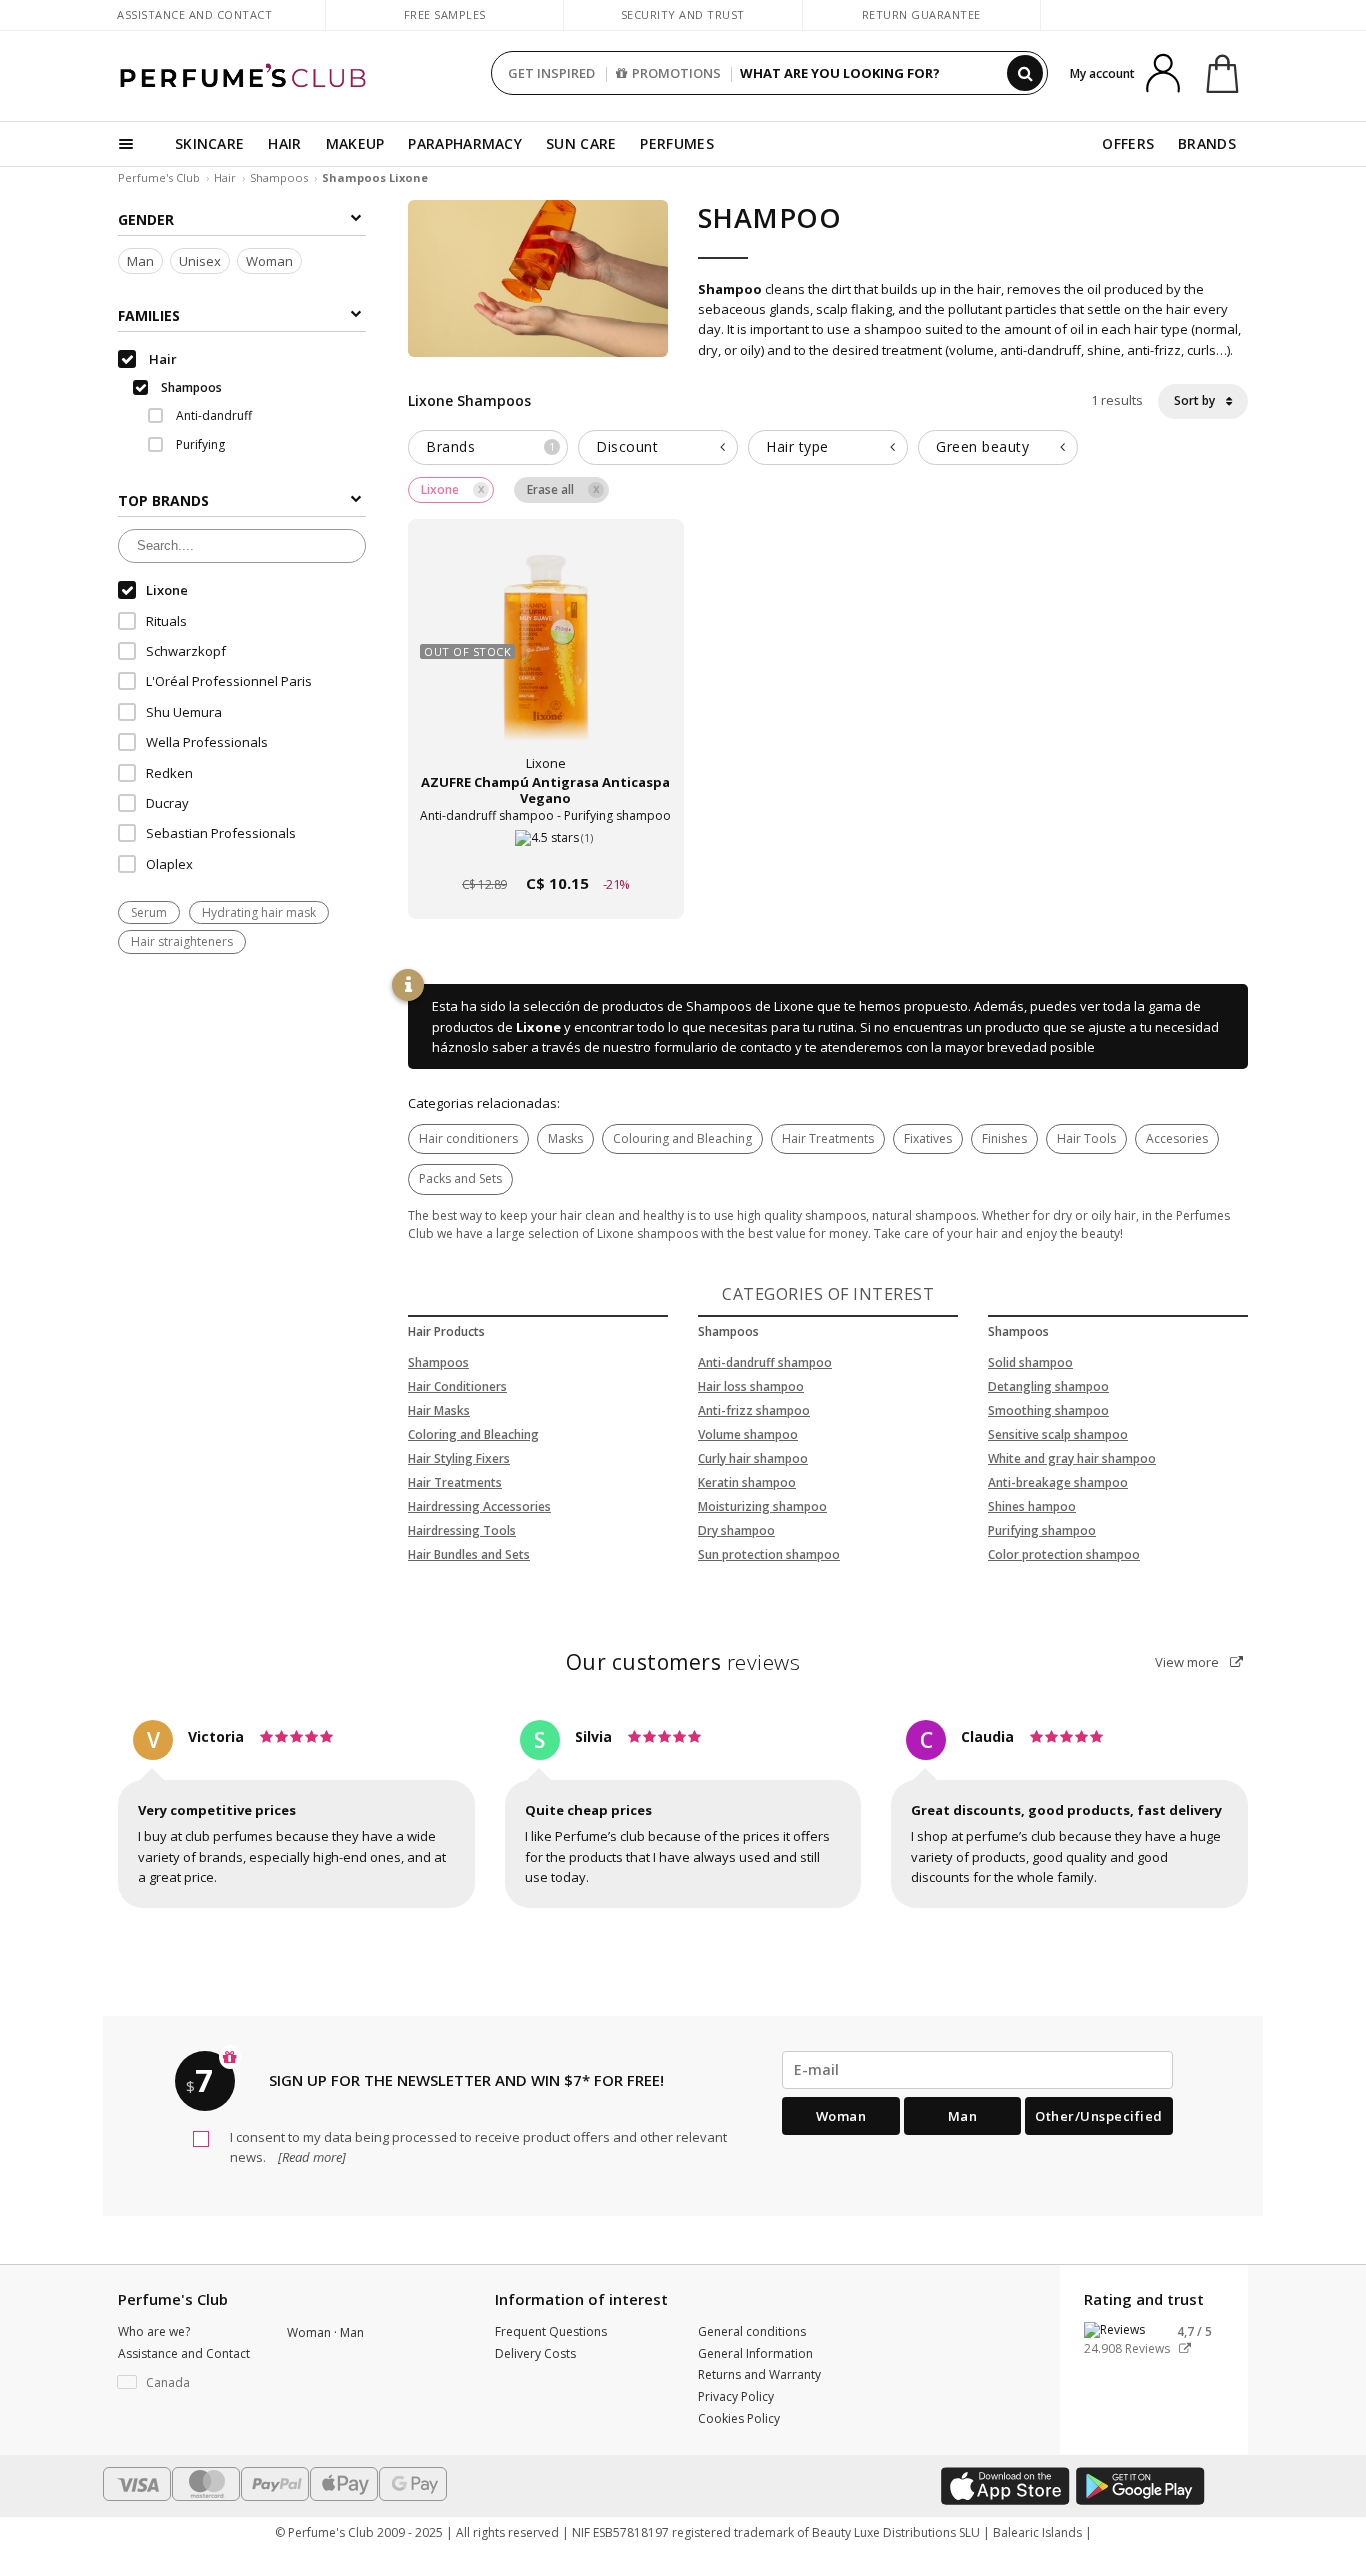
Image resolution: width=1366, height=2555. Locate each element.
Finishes (1004, 1138)
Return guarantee (921, 14)
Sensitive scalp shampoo (1058, 1434)
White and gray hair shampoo (1072, 1458)
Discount (627, 446)
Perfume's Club (159, 177)
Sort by (1196, 400)
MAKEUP (355, 143)
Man (140, 261)
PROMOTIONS (676, 73)
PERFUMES (676, 143)
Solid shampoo (1030, 1362)
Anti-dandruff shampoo (765, 1362)
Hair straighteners (182, 941)
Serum (149, 912)
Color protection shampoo (1064, 1554)
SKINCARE (209, 143)
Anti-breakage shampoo (1058, 1482)
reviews (683, 1662)
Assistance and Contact (194, 14)
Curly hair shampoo (753, 1458)
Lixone (538, 1027)
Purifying (199, 444)
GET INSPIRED (551, 73)
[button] (187, 2383)
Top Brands (163, 500)
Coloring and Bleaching (473, 1434)
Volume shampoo (748, 1434)
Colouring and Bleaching (682, 1138)
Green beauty (982, 446)
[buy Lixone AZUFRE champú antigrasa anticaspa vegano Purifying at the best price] (546, 659)
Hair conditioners (468, 1138)
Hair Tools (1086, 1138)
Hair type (797, 446)
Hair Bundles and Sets (469, 1554)
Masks (565, 1138)
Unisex (200, 261)
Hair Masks (439, 1410)
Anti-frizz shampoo (754, 1410)
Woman (269, 261)
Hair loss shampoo (751, 1386)
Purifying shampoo (1042, 1530)
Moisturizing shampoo (762, 1506)
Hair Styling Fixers (459, 1458)
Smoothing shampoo (1048, 1410)
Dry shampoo (736, 1530)
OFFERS (1128, 143)
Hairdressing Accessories (479, 1506)
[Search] (1025, 73)
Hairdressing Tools (462, 1530)
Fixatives (928, 1138)
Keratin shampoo (747, 1482)
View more (1188, 1662)
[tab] (488, 447)
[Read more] (310, 2157)
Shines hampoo (1032, 1506)
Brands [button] (490, 446)
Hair (225, 177)
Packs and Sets (460, 1178)
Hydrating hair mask (259, 912)
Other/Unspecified (1099, 2116)
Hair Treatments (828, 1138)
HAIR (284, 143)
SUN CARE (581, 143)
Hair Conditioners (457, 1386)
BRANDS (1207, 143)
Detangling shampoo (1048, 1386)
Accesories (1177, 1138)
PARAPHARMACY (465, 143)
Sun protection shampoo (769, 1554)
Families (149, 315)
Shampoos (279, 177)
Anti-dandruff (212, 415)
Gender (146, 219)
